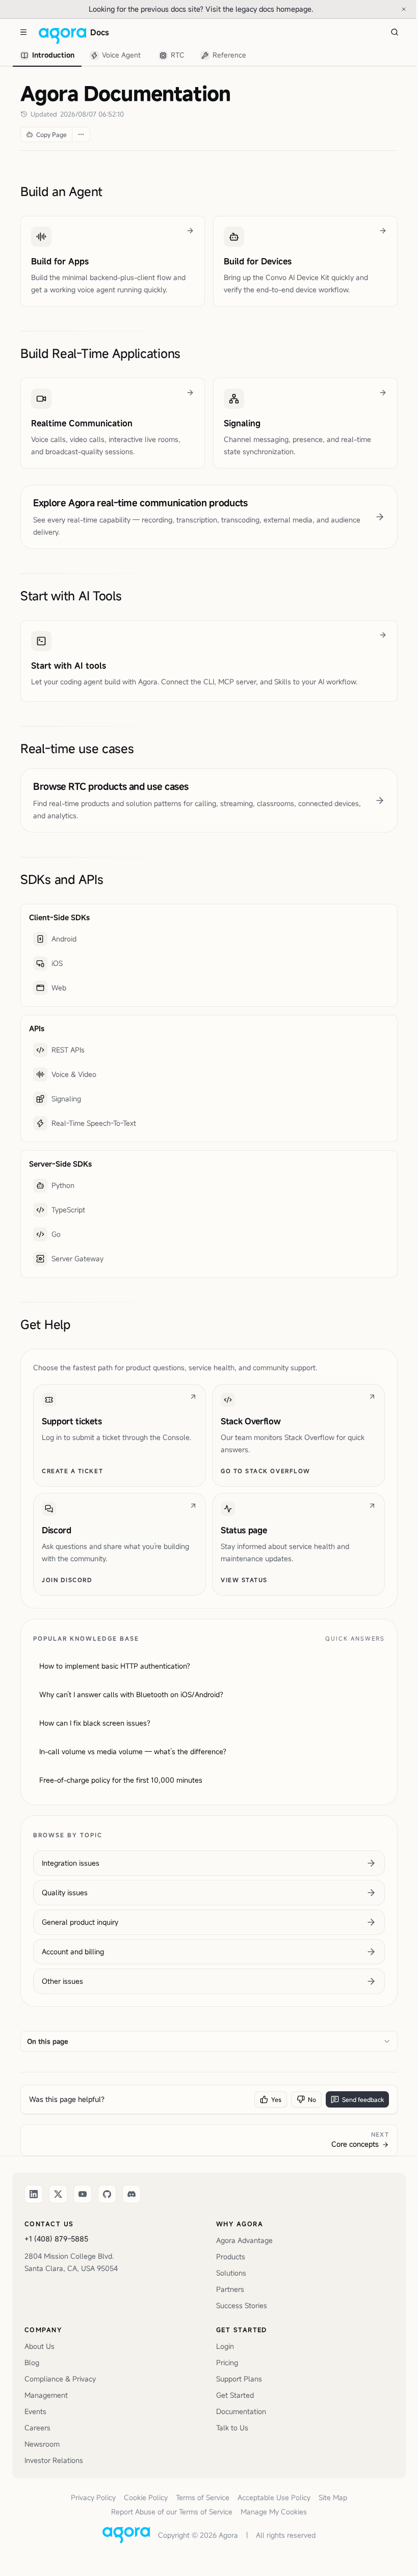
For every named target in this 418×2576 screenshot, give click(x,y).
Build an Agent (61, 191)
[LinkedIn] (34, 2194)
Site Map (333, 2497)
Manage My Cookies (274, 2512)
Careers (37, 2428)
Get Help (45, 1324)
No (312, 2099)
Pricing (227, 2362)
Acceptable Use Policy (274, 2497)
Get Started (235, 2395)
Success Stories (242, 2305)
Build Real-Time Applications (100, 353)
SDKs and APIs (62, 879)
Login (225, 2346)
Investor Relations (54, 2460)
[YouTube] (83, 2194)
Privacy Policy (93, 2497)
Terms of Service (203, 2497)
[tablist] (134, 56)
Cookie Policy (146, 2497)
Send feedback (363, 2099)
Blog (32, 2362)
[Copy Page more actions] (81, 134)
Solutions (231, 2273)
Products (231, 2256)
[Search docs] (395, 32)
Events (35, 2411)
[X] (58, 2194)
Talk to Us (232, 2428)
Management (46, 2395)
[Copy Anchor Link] (111, 191)
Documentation (241, 2411)
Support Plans (239, 2379)
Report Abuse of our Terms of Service (172, 2512)
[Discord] (132, 2194)
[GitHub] (107, 2194)
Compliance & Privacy (60, 2379)
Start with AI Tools (71, 596)
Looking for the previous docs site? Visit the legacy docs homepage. (235, 9)
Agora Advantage (244, 2240)
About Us (40, 2346)
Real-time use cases (77, 749)
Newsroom (42, 2444)
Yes (276, 2099)
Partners (230, 2289)
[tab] (47, 56)
